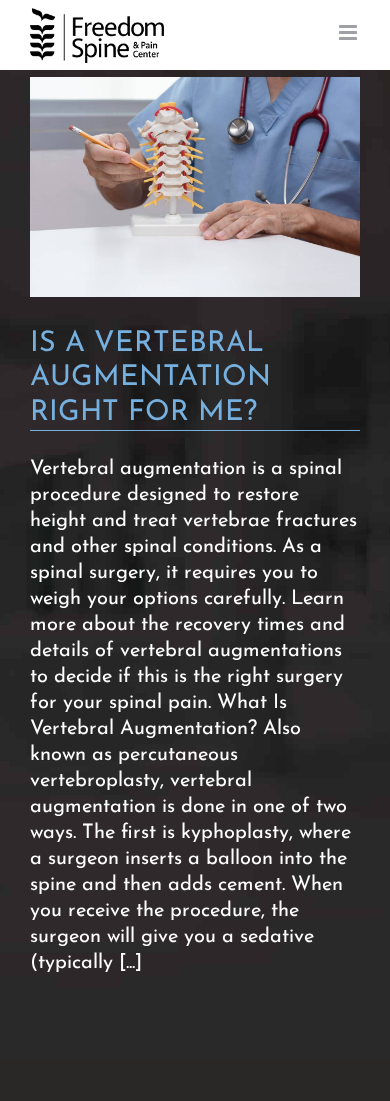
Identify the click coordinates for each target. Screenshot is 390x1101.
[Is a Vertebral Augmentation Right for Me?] (195, 187)
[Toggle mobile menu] (349, 32)
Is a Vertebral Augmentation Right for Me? (150, 378)
